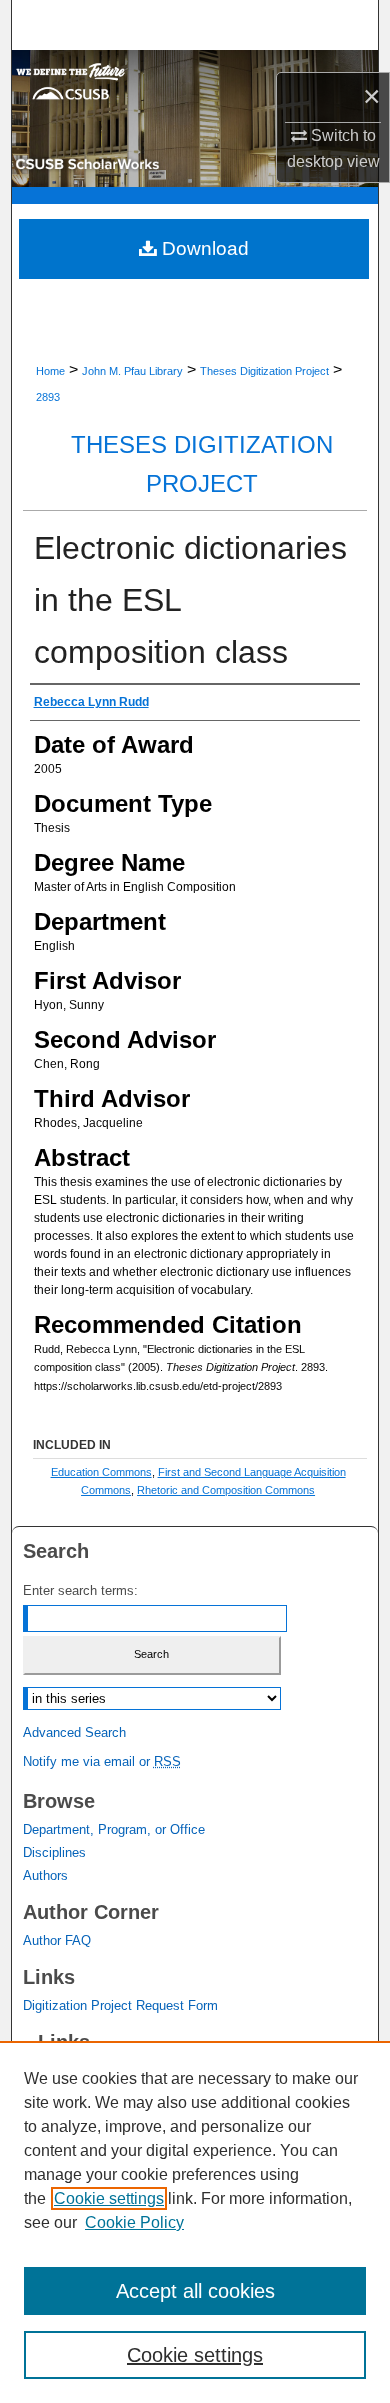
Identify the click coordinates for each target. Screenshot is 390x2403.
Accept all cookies (195, 2291)
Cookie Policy (134, 2222)
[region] (195, 2222)
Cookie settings (109, 2198)
